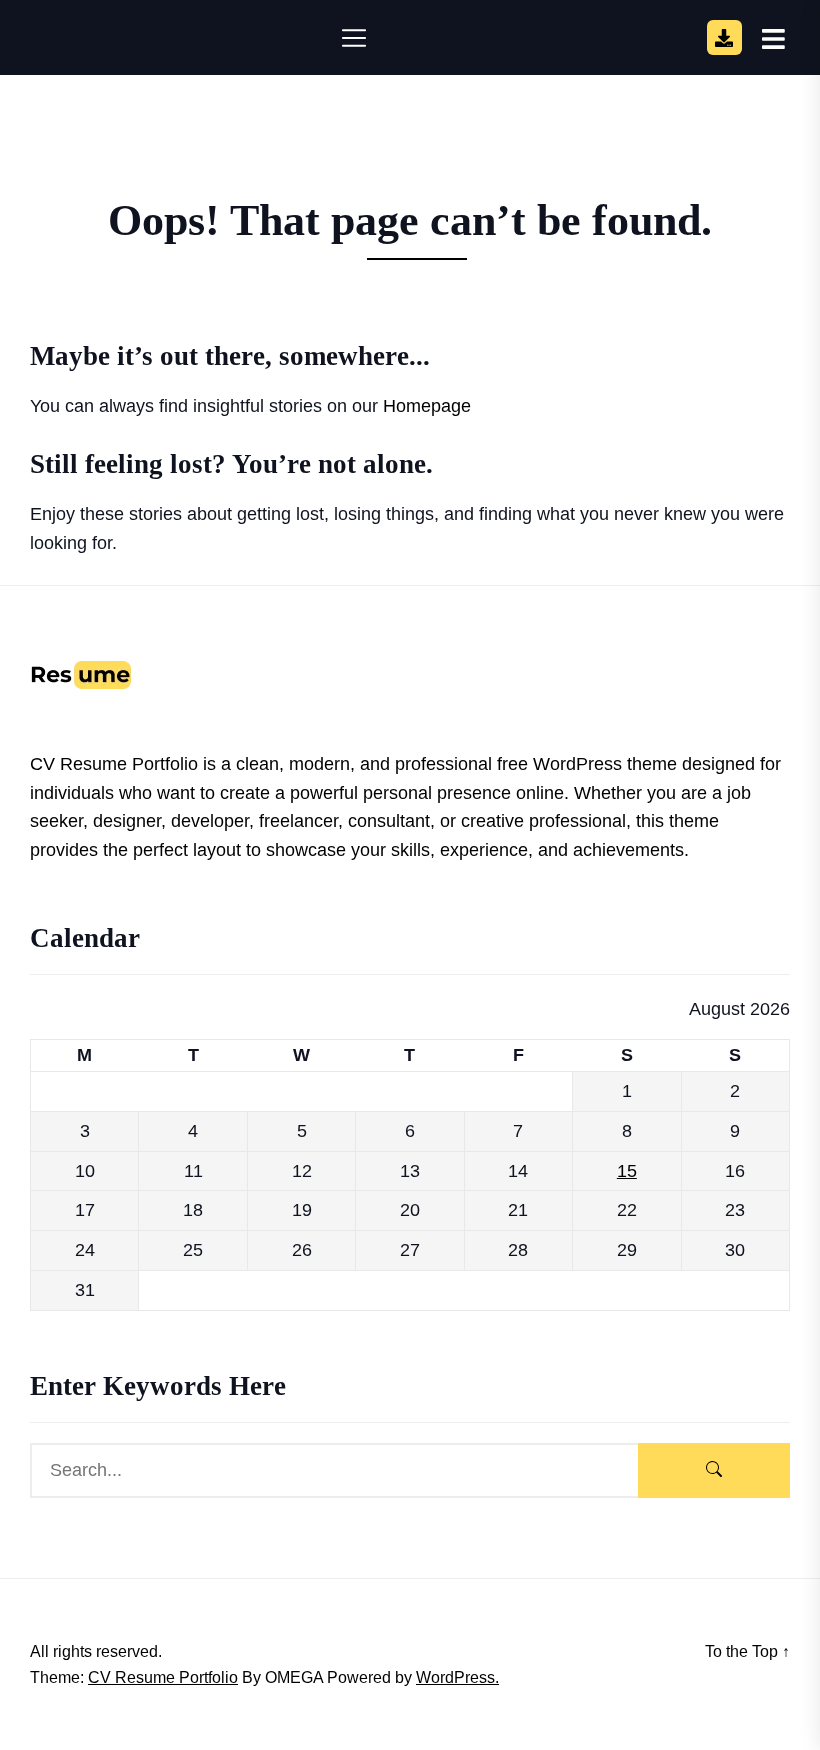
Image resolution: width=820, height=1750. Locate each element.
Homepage (427, 406)
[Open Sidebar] (773, 38)
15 (627, 1171)
